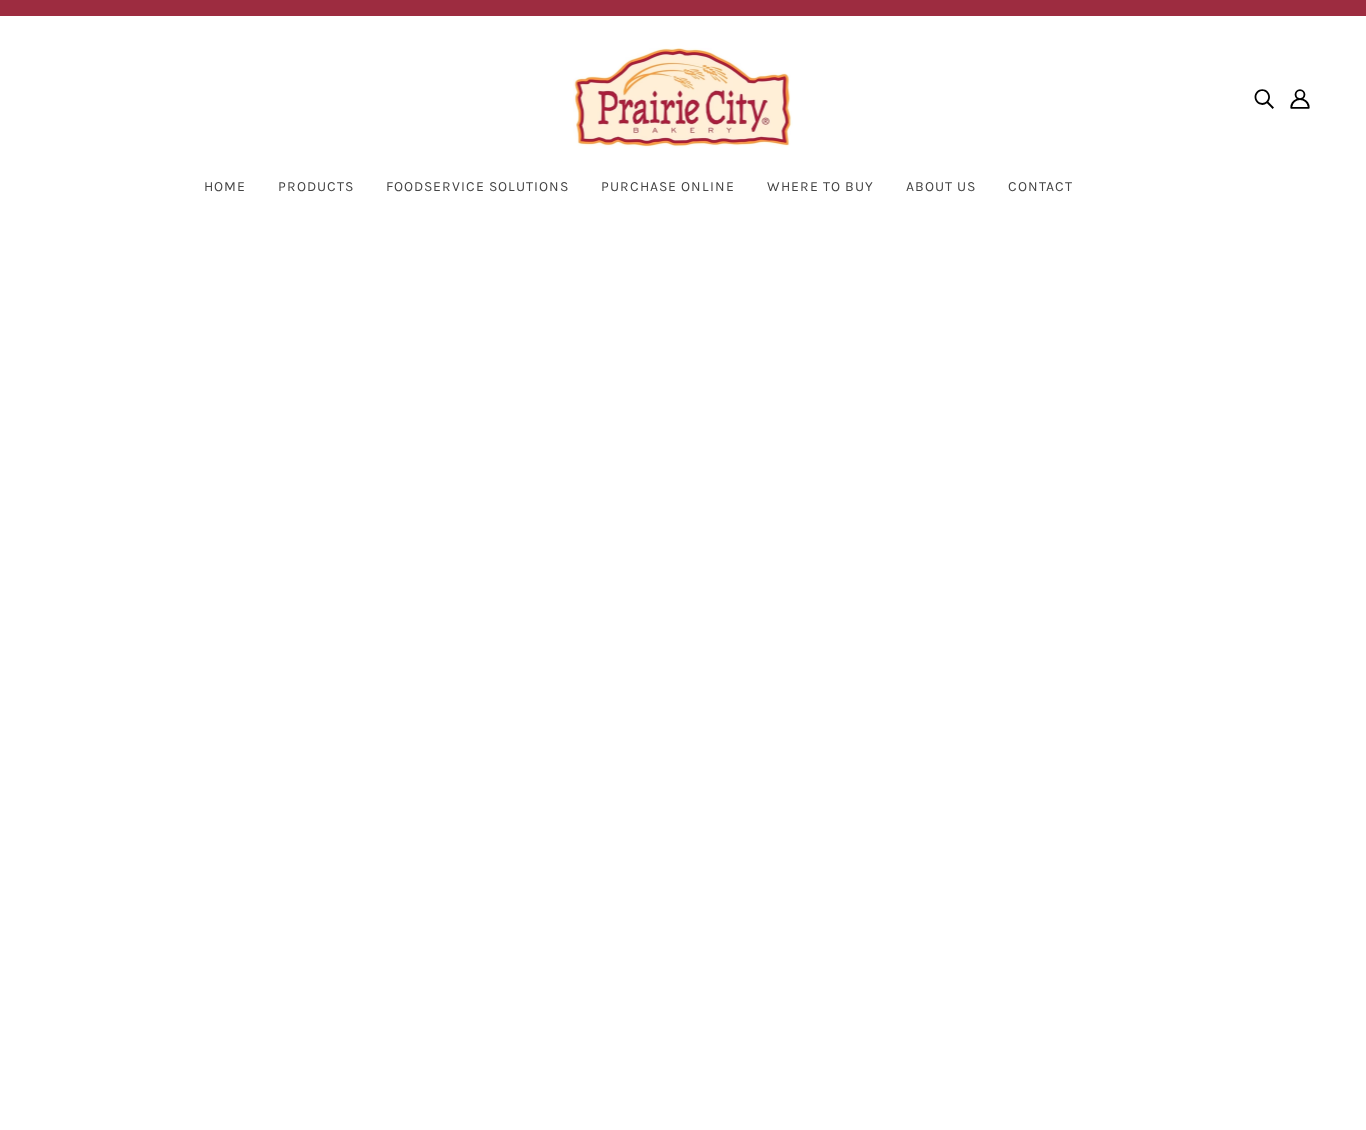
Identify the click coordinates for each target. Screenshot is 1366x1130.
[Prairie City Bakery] (683, 98)
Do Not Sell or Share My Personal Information (683, 841)
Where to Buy (566, 745)
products (854, 480)
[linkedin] (168, 850)
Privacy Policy (567, 817)
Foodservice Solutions (477, 186)
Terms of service (576, 961)
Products (316, 186)
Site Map (550, 913)
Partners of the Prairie (598, 793)
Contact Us (558, 769)
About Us (941, 186)
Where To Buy (820, 186)
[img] (1264, 98)
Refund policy (567, 985)
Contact (1040, 186)
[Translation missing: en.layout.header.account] (1300, 98)
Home (225, 186)
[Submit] (1277, 793)
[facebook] (72, 850)
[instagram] (136, 850)
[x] (104, 850)
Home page (628, 480)
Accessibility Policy (586, 889)
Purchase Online (668, 186)
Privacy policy (567, 937)
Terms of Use (564, 865)
